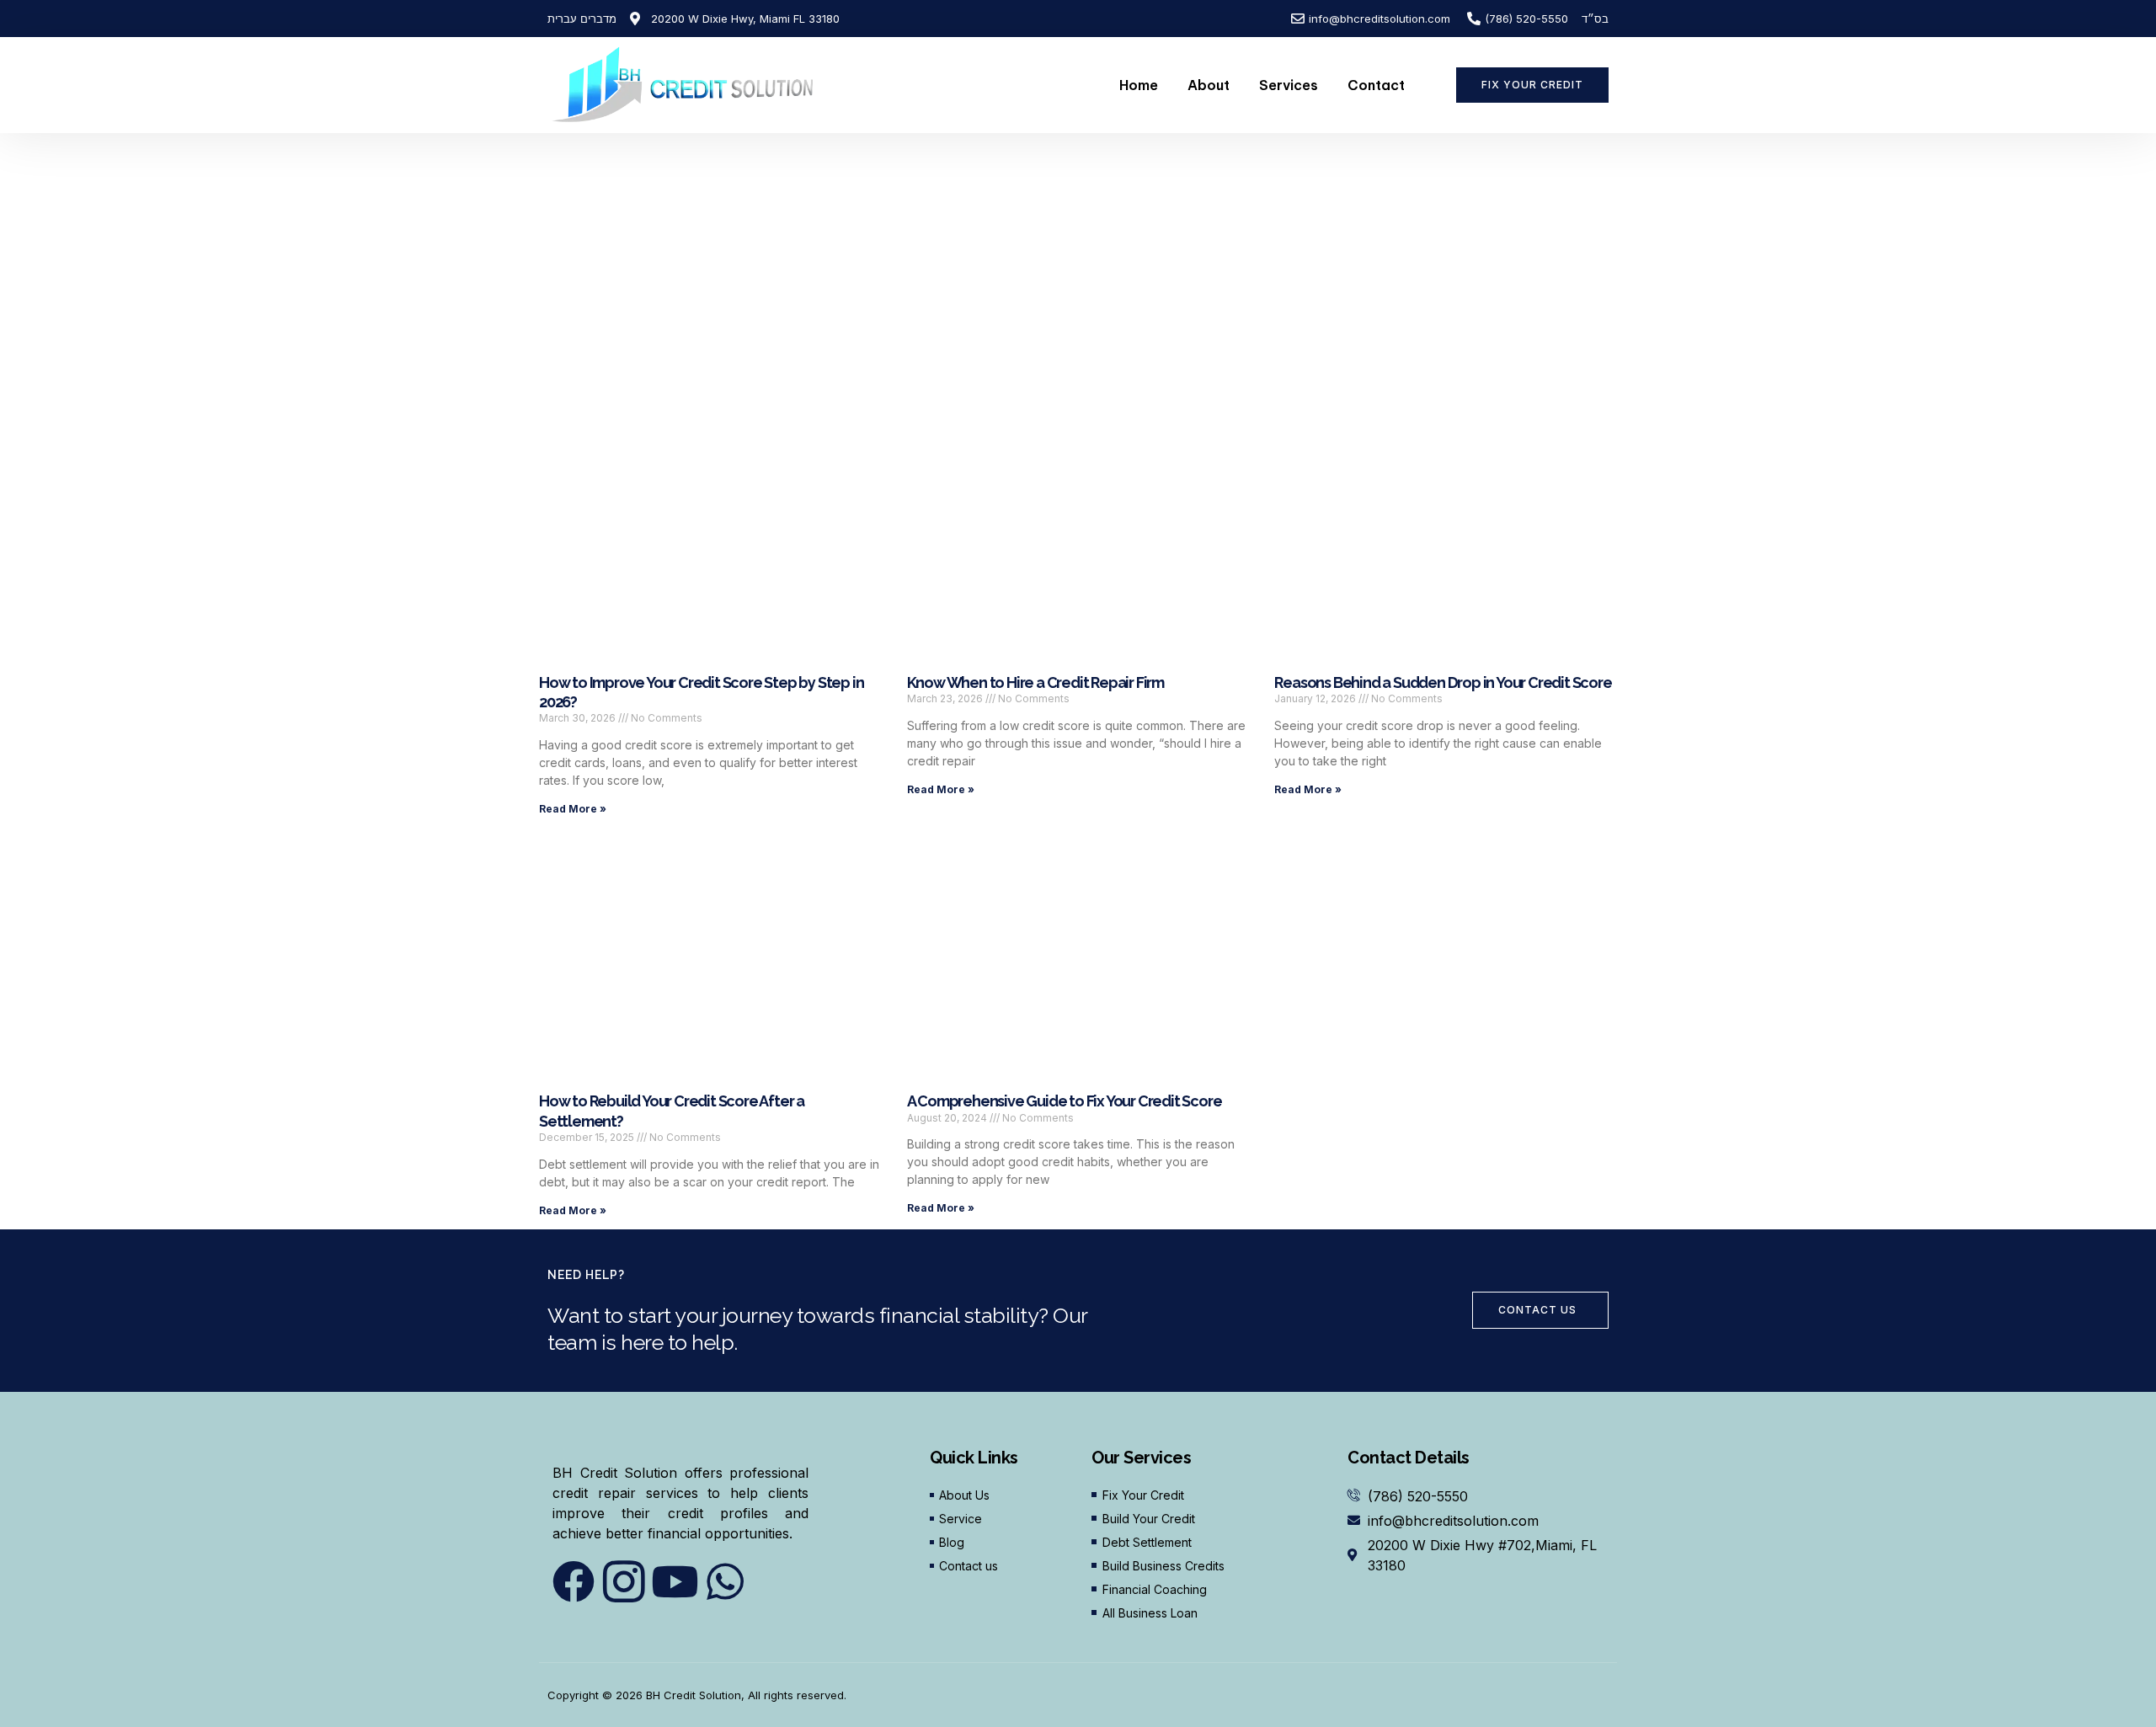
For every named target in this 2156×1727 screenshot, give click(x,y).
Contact (1376, 85)
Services (1289, 85)
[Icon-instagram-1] (624, 1581)
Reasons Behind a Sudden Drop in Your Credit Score (1443, 682)
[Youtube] (675, 1581)
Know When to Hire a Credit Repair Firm (1035, 682)
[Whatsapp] (725, 1581)
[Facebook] (574, 1581)
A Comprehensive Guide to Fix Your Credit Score (1065, 1101)
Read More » (573, 809)
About (1209, 85)
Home (1139, 85)
